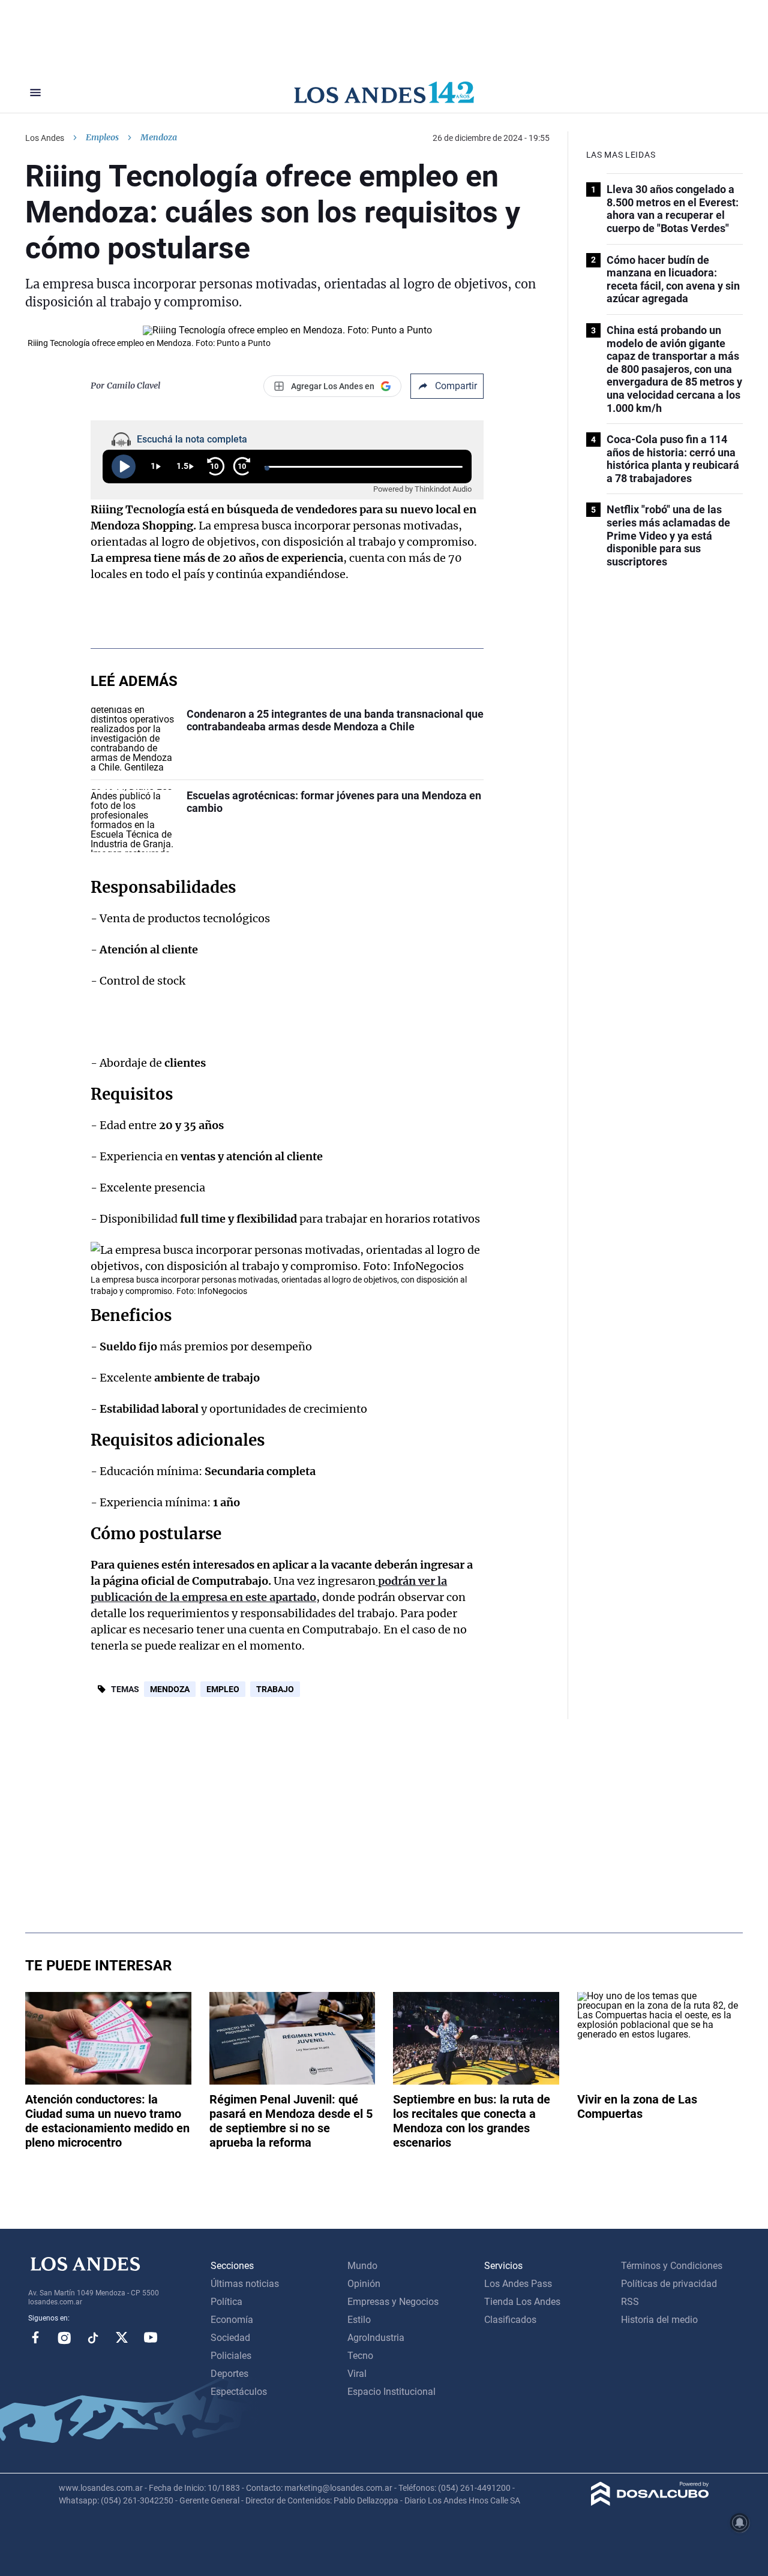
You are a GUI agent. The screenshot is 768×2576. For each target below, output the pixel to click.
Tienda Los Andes (522, 2302)
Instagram (64, 2337)
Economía (232, 2320)
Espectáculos (239, 2392)
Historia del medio (659, 2320)
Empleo (223, 1689)
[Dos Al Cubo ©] (650, 2503)
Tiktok (93, 2337)
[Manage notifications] (740, 2523)
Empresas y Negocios (393, 2302)
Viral (357, 2374)
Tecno (360, 2356)
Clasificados (510, 2320)
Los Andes (45, 138)
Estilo (359, 2320)
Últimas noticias (245, 2284)
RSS (630, 2302)
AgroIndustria (376, 2338)
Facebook (35, 2337)
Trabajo (275, 1689)
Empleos (102, 137)
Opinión (364, 2284)
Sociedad (230, 2338)
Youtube (151, 2337)
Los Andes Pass (518, 2284)
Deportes (229, 2374)
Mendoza (170, 1689)
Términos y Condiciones (672, 2266)
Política (226, 2302)
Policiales (231, 2356)
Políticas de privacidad (669, 2284)
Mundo (362, 2266)
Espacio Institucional (391, 2392)
